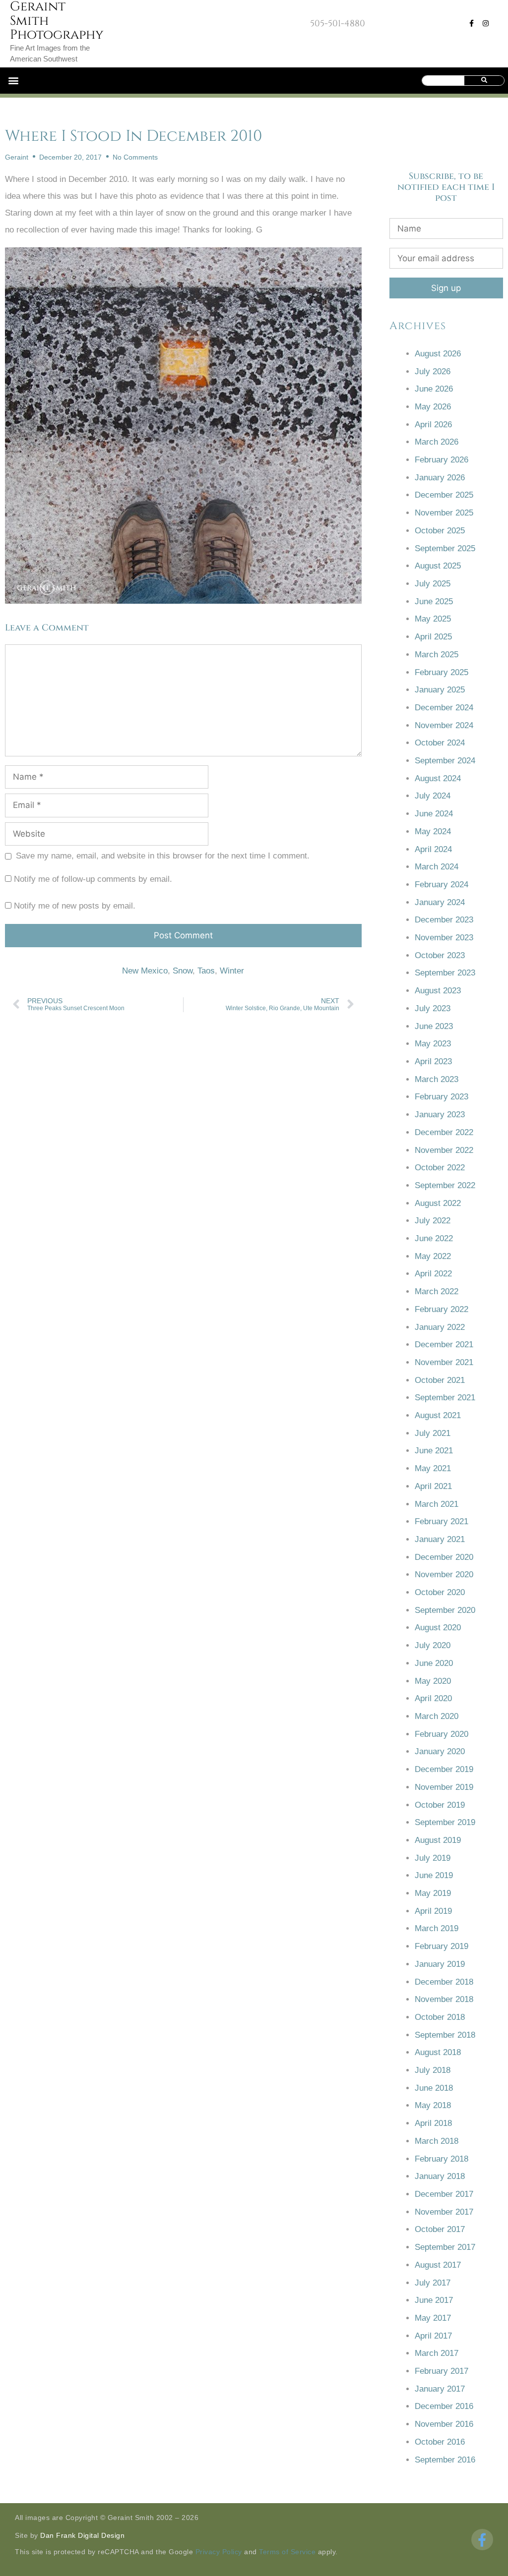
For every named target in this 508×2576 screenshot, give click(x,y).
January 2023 (440, 1115)
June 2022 (434, 1238)
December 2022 (444, 1132)
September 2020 (445, 1610)
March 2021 (437, 1504)
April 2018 (433, 2123)
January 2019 (440, 1964)
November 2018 (444, 1999)
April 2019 (433, 1911)
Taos (206, 971)
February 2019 (442, 1946)
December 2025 (444, 495)
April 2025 (433, 637)
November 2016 (444, 2424)
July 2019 (433, 1858)
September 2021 (445, 1398)
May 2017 (433, 2318)
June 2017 (434, 2300)
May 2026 (433, 407)
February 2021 (442, 1521)
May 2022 (433, 1256)
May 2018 (433, 2105)
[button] (13, 81)
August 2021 (438, 1415)
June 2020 (434, 1663)
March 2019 (437, 1928)
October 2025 (440, 531)
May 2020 (433, 1681)
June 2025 (434, 601)
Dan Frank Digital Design (82, 2535)
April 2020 (433, 1698)
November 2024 (444, 725)
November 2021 (444, 1362)
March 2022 (437, 1291)
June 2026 (434, 389)
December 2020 (444, 1557)
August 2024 (438, 778)
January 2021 (440, 1539)
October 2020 (440, 1592)
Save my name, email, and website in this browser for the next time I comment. (163, 856)
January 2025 (440, 690)
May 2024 (433, 831)
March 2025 (437, 655)
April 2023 (433, 1061)
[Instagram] (486, 23)
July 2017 (433, 2283)
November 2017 (444, 2212)
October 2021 (440, 1380)
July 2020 (433, 1645)
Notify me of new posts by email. (75, 906)
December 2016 (444, 2406)
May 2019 (433, 1893)
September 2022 (445, 1185)
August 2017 (438, 2265)
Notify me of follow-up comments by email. (93, 879)
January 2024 (440, 902)
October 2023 (440, 955)
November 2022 (444, 1150)
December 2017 (444, 2194)
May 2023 (433, 1044)
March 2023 (437, 1079)
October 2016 (440, 2442)
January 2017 (440, 2389)
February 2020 (442, 1734)
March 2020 (437, 1716)
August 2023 (438, 991)
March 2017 (437, 2353)
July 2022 (433, 1221)
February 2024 (442, 885)
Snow (183, 971)
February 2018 (442, 2159)
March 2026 (437, 442)
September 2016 (445, 2460)
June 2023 (434, 1026)
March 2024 (437, 867)
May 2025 (433, 619)
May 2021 (433, 1468)
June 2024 (434, 814)
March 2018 (437, 2141)
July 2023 (433, 1008)
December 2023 (444, 920)
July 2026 (433, 372)
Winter (232, 971)
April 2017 (433, 2336)
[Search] (484, 81)
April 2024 (433, 849)
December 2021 (444, 1345)
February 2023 (442, 1097)
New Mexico (145, 971)
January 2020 (440, 1751)
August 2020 (438, 1628)
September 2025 (445, 548)
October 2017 (440, 2229)
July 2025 (433, 584)
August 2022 (438, 1203)
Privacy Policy (219, 2552)
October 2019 (440, 1805)
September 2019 (445, 1822)
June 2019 (434, 1875)
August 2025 (438, 566)
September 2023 (445, 973)
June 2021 (434, 1451)
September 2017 (445, 2247)
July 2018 (433, 2070)
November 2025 (444, 513)
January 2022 (440, 1327)
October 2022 (440, 1168)
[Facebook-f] (472, 23)
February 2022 (442, 1309)
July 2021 (433, 1433)
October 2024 (440, 743)
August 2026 (438, 354)
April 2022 (433, 1274)
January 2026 (440, 478)
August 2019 (438, 1840)
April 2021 (433, 1486)
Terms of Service (287, 2552)
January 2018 (440, 2176)
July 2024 (433, 796)
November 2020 (444, 1574)
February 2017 (442, 2371)
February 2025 (442, 672)
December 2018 (444, 1982)
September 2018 (445, 2035)
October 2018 (440, 2017)
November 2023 (444, 938)
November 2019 (444, 1787)
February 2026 (442, 460)
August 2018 (438, 2052)
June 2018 (434, 2088)
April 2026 (433, 425)
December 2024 (444, 708)
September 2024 (445, 761)
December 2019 (444, 1769)
